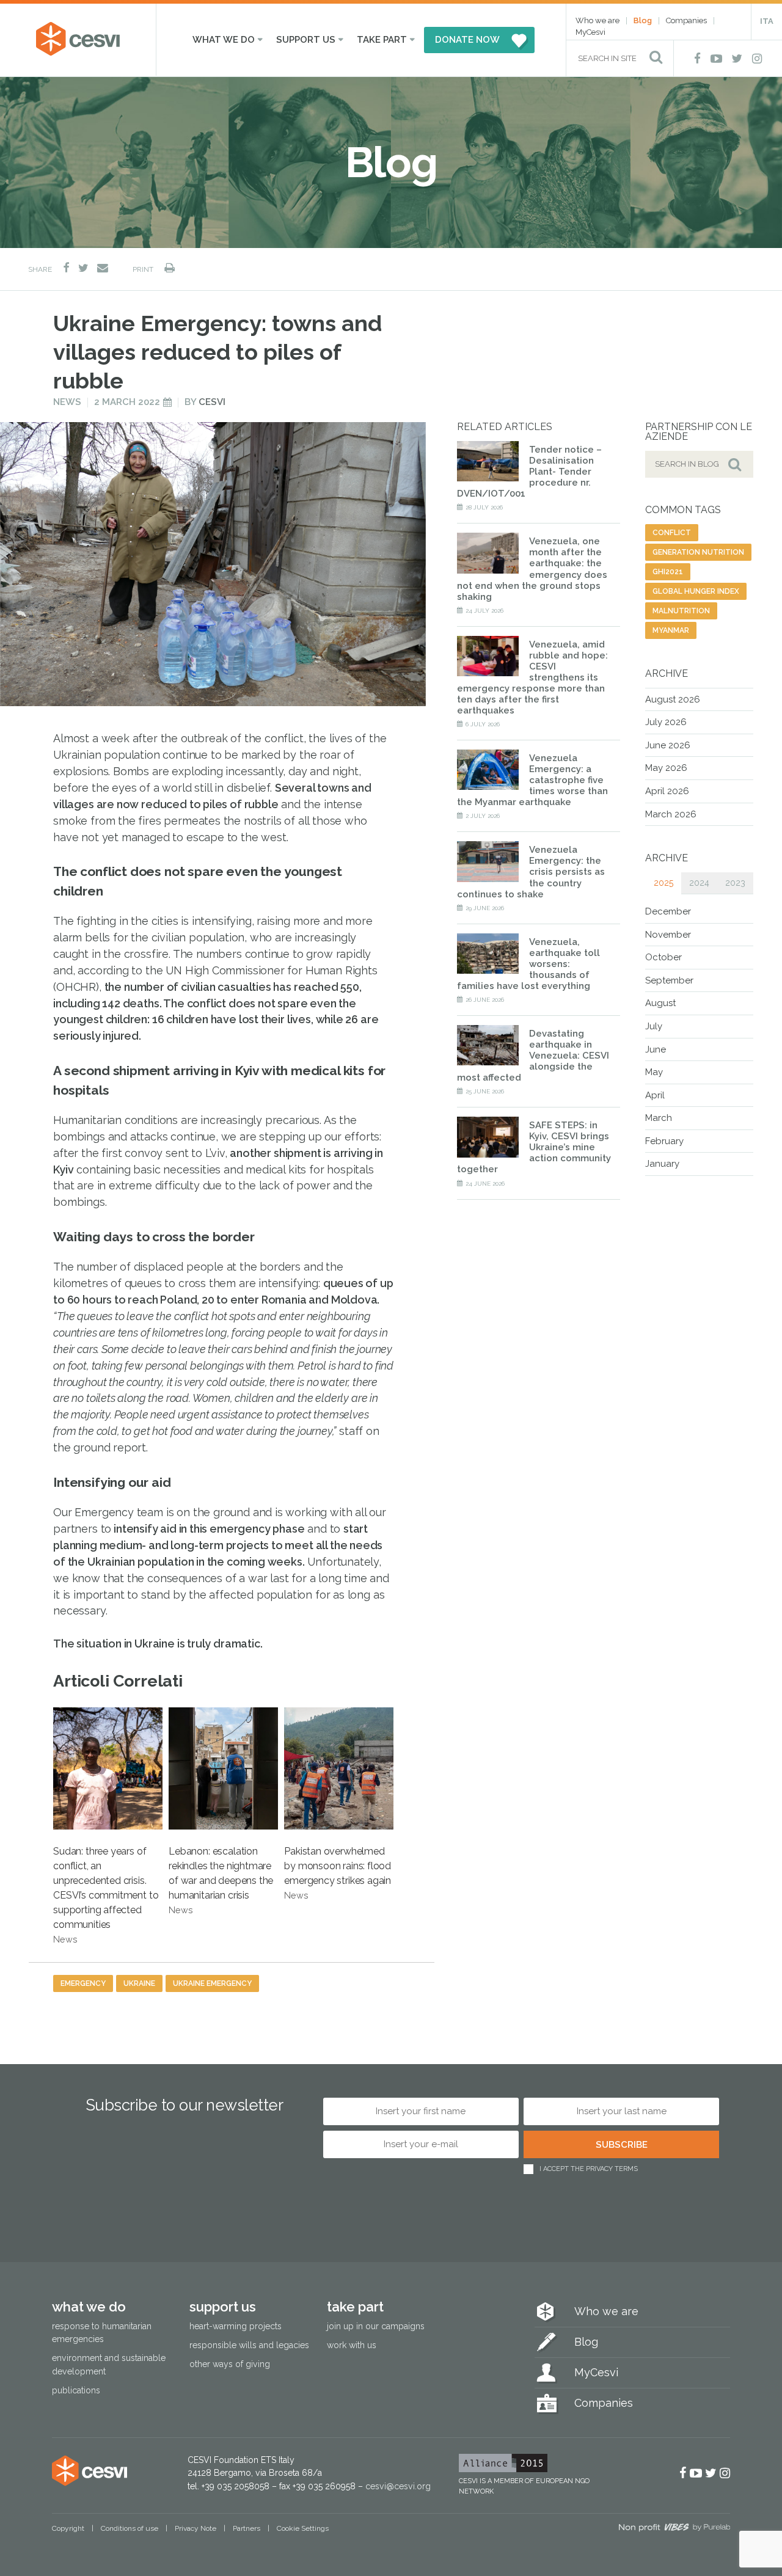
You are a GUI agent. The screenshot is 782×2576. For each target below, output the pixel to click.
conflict (672, 533)
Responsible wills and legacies (249, 2345)
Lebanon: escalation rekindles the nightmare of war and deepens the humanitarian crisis (221, 1880)
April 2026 (667, 791)
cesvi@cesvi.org (398, 2486)
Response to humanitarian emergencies (102, 2333)
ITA (767, 21)
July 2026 (666, 722)
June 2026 (668, 745)
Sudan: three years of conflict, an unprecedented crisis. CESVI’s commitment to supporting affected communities (106, 1895)
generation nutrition (698, 552)
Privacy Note (195, 2528)
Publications (76, 2390)
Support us (306, 40)
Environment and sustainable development (109, 2364)
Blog (643, 20)
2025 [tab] (663, 883)
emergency (83, 1983)
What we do (224, 40)
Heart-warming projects (236, 2326)
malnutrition (681, 611)
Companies (686, 20)
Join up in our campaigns (376, 2326)
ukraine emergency (212, 1983)
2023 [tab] (735, 883)
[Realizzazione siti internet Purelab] (674, 2529)
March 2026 (671, 814)
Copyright (68, 2528)
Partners (247, 2528)
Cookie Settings (303, 2528)
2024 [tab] (699, 883)
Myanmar (671, 630)
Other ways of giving (230, 2364)
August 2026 (673, 699)
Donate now (467, 40)
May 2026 (666, 768)
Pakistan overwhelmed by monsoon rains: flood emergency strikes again (338, 1873)
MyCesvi (590, 32)
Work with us (352, 2345)
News (67, 402)
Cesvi (212, 402)
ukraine (139, 1983)
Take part (382, 40)
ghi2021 (668, 572)
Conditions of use (130, 2528)
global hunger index (696, 591)
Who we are (597, 20)
